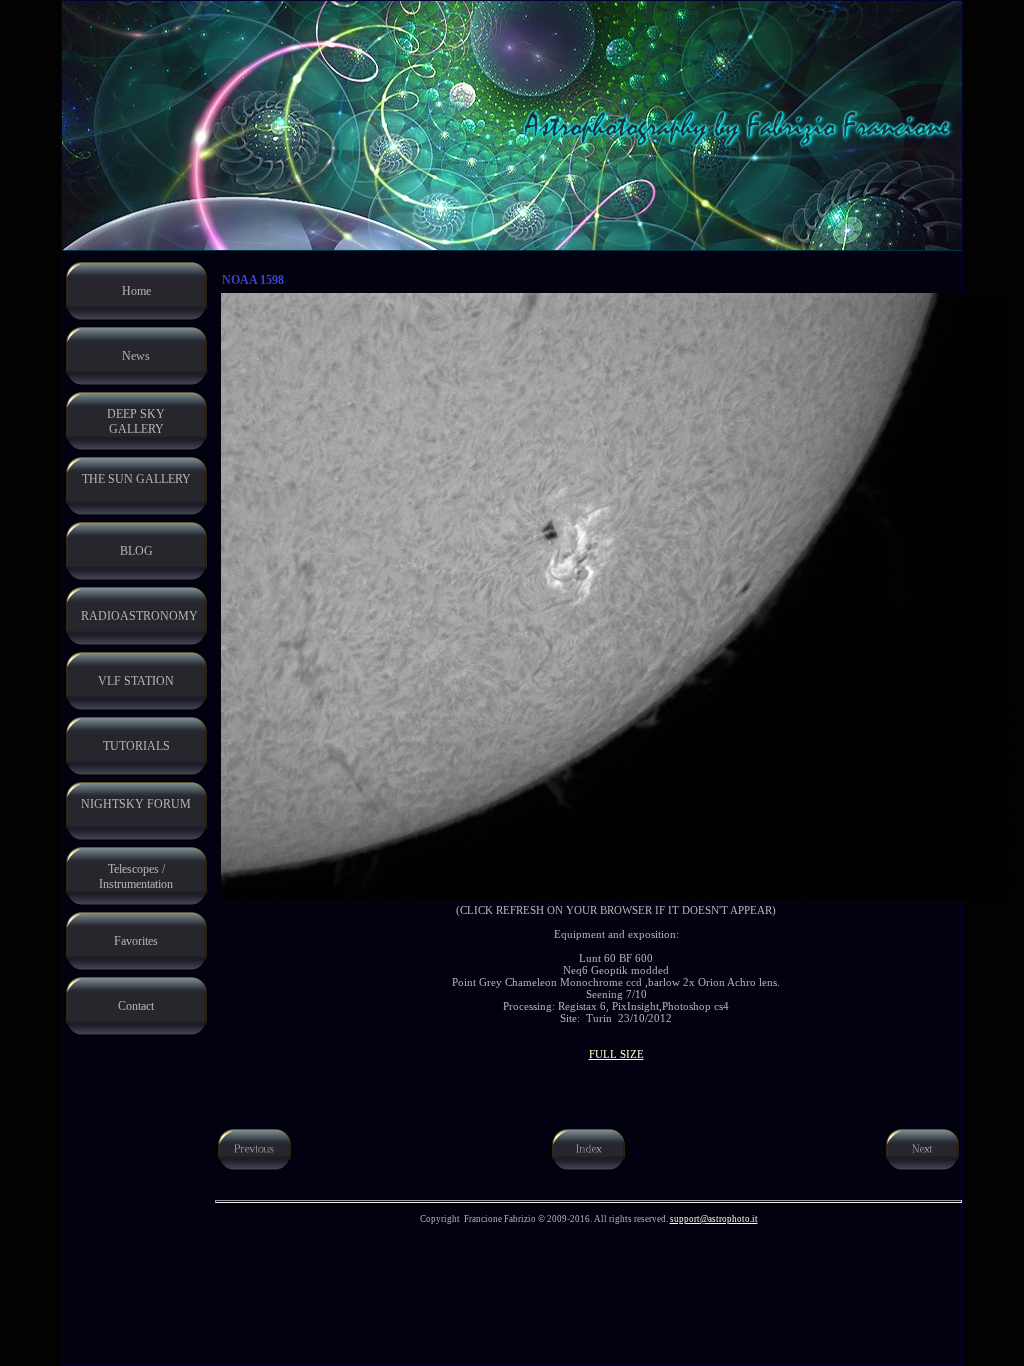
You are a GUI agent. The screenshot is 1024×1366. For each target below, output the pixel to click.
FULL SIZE (616, 1054)
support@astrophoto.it (714, 1219)
